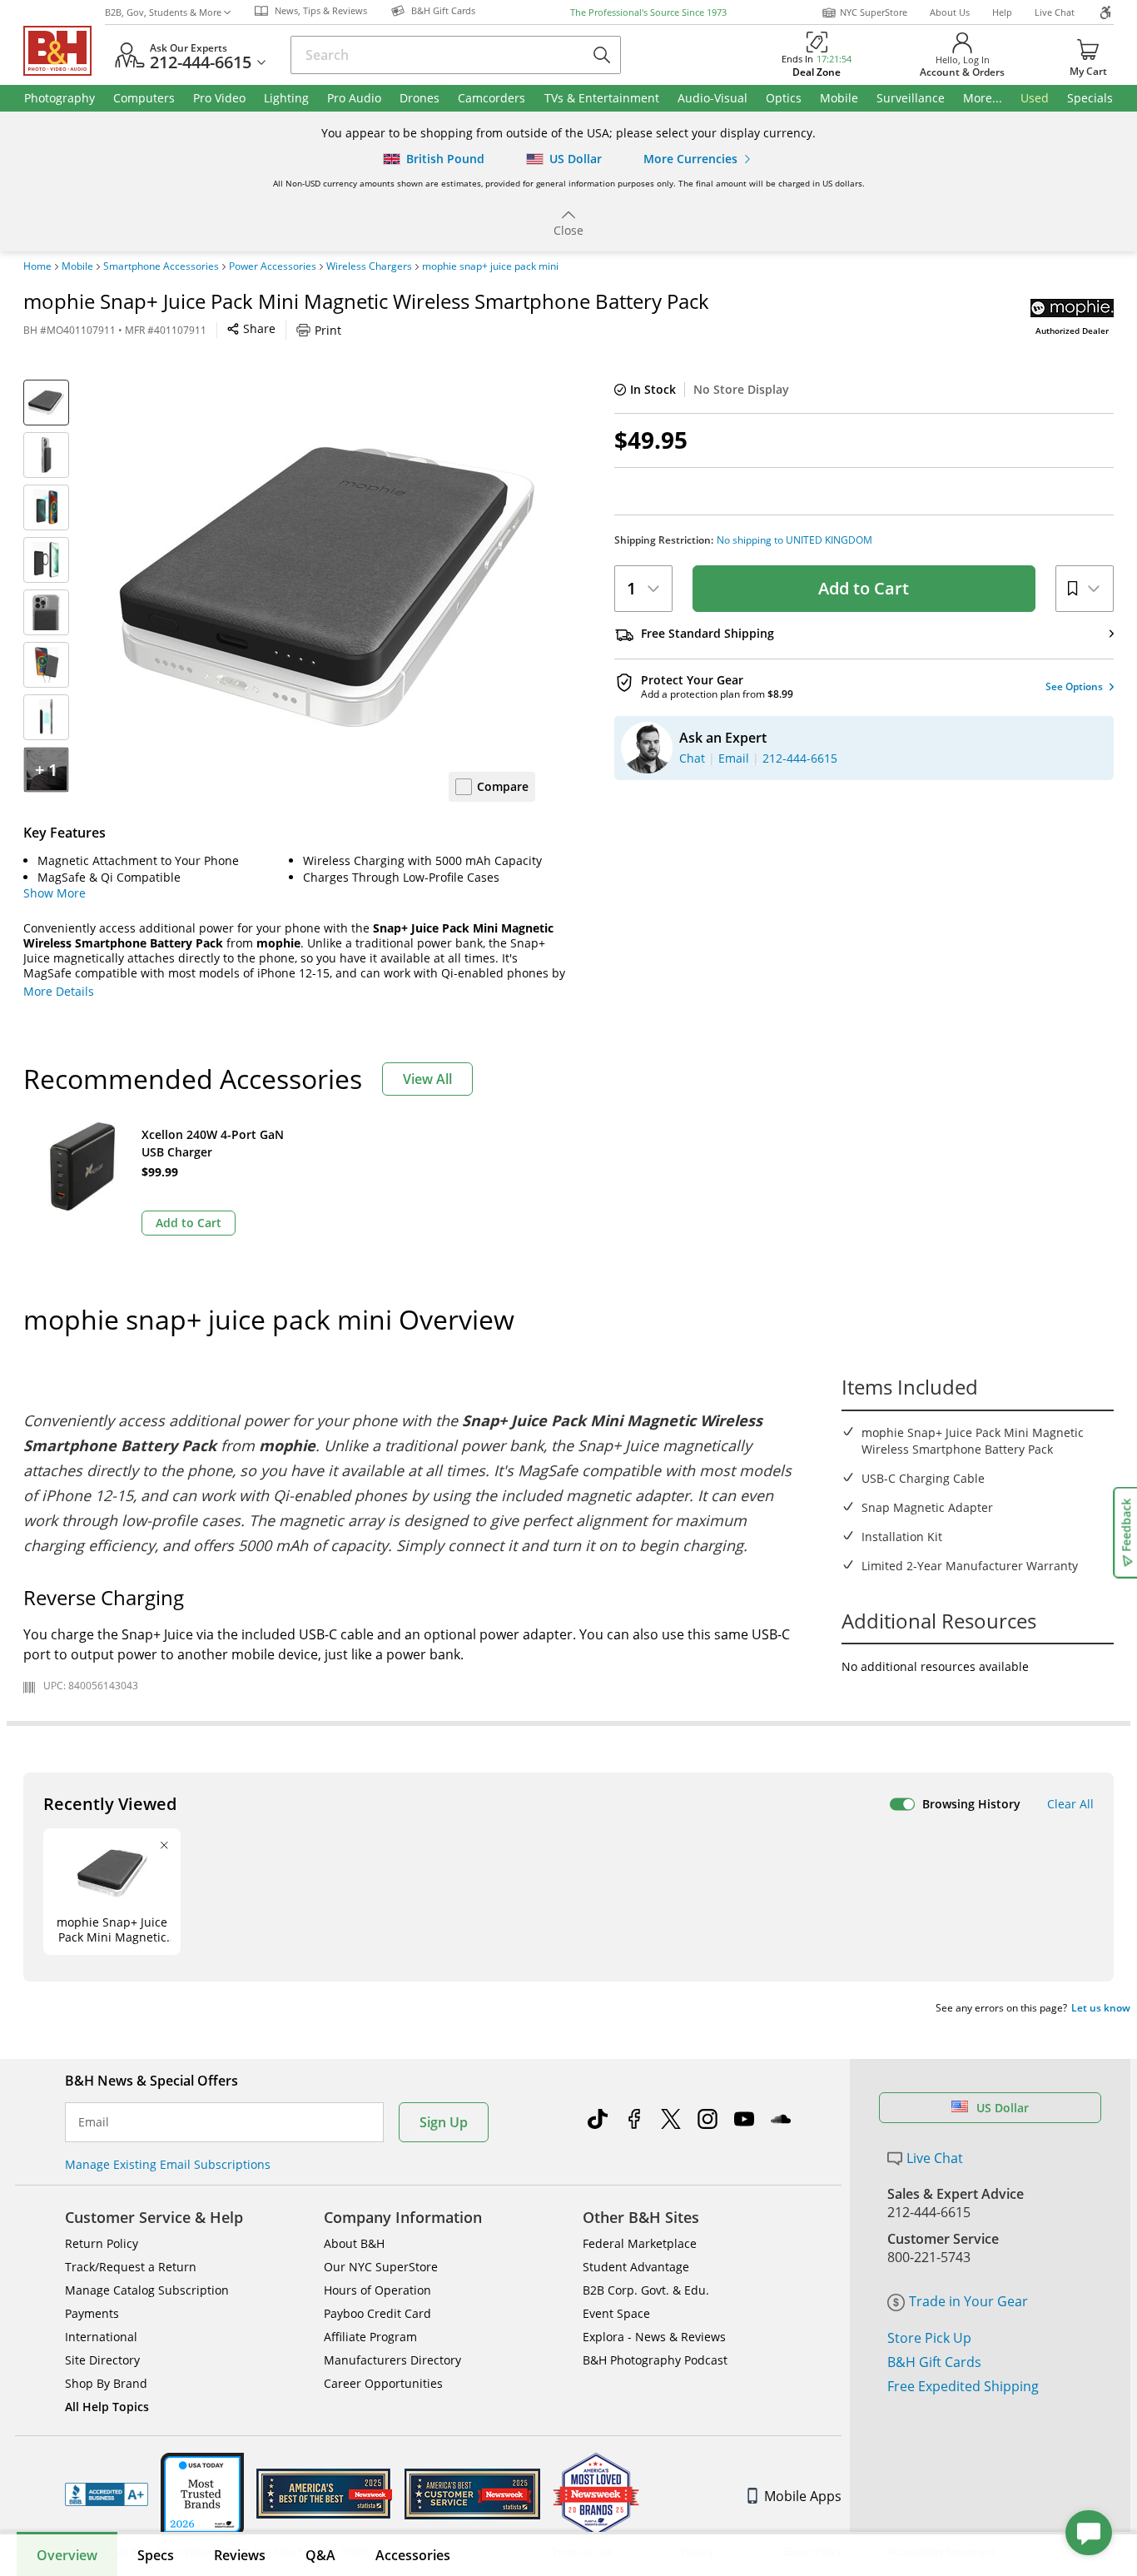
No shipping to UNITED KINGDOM (794, 540)
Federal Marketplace (640, 2243)
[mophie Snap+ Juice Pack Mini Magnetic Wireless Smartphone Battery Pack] (327, 588)
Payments (92, 2313)
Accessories (413, 2555)
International (101, 2337)
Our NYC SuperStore (381, 2267)
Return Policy (102, 2243)
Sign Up (444, 2122)
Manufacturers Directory (392, 2360)
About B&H (354, 2243)
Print (328, 330)
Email (94, 2122)
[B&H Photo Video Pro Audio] (64, 51)
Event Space (616, 2313)
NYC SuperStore (874, 12)
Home (37, 266)
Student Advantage (636, 2267)
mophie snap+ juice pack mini (490, 266)
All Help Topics (107, 2407)
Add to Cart (864, 588)
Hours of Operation (377, 2290)
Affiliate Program (370, 2337)
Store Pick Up (929, 2338)
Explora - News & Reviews (654, 2337)
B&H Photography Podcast (655, 2360)
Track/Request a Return (131, 2267)
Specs (156, 2555)
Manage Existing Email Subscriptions (168, 2164)
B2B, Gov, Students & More (163, 12)
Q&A (320, 2555)
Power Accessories (273, 266)
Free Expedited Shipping (963, 2386)
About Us (950, 12)
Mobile (77, 266)
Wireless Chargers (369, 266)
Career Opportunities (383, 2383)
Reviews (240, 2555)
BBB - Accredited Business (107, 2494)
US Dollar (1003, 2108)
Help (1002, 12)
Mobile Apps (803, 2496)
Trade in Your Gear (968, 2301)
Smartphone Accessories (161, 266)
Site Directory (102, 2360)
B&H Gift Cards (934, 2362)
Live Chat (1055, 12)
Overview (67, 2555)
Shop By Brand (106, 2383)
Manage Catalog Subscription (147, 2290)
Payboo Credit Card (377, 2313)
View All (427, 1079)
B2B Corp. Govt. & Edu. (646, 2290)
